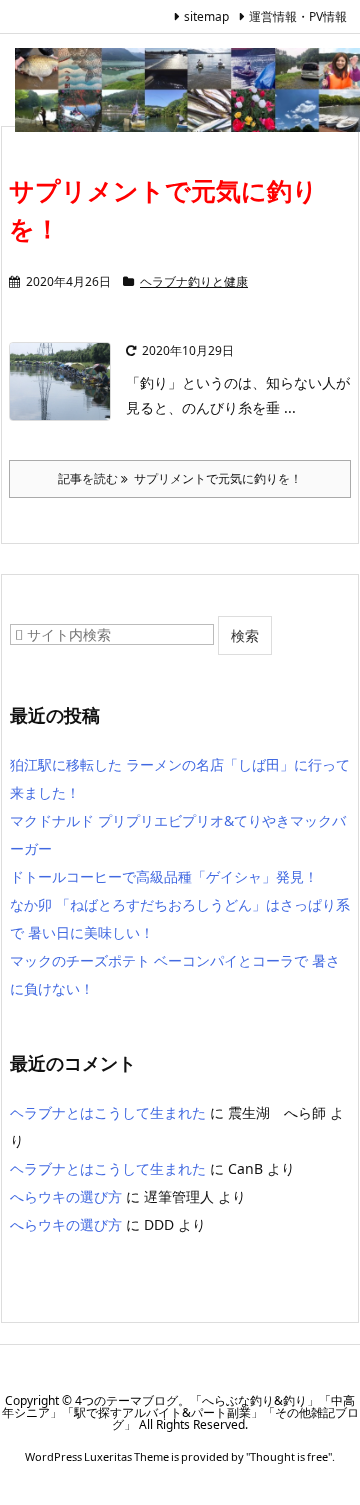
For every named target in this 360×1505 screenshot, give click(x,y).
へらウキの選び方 (66, 1196)
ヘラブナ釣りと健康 (194, 281)
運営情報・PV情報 (298, 16)
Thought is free (289, 1456)
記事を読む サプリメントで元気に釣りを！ (180, 478)
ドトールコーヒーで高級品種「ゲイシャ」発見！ (164, 876)
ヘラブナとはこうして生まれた (108, 1112)
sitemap (206, 16)
